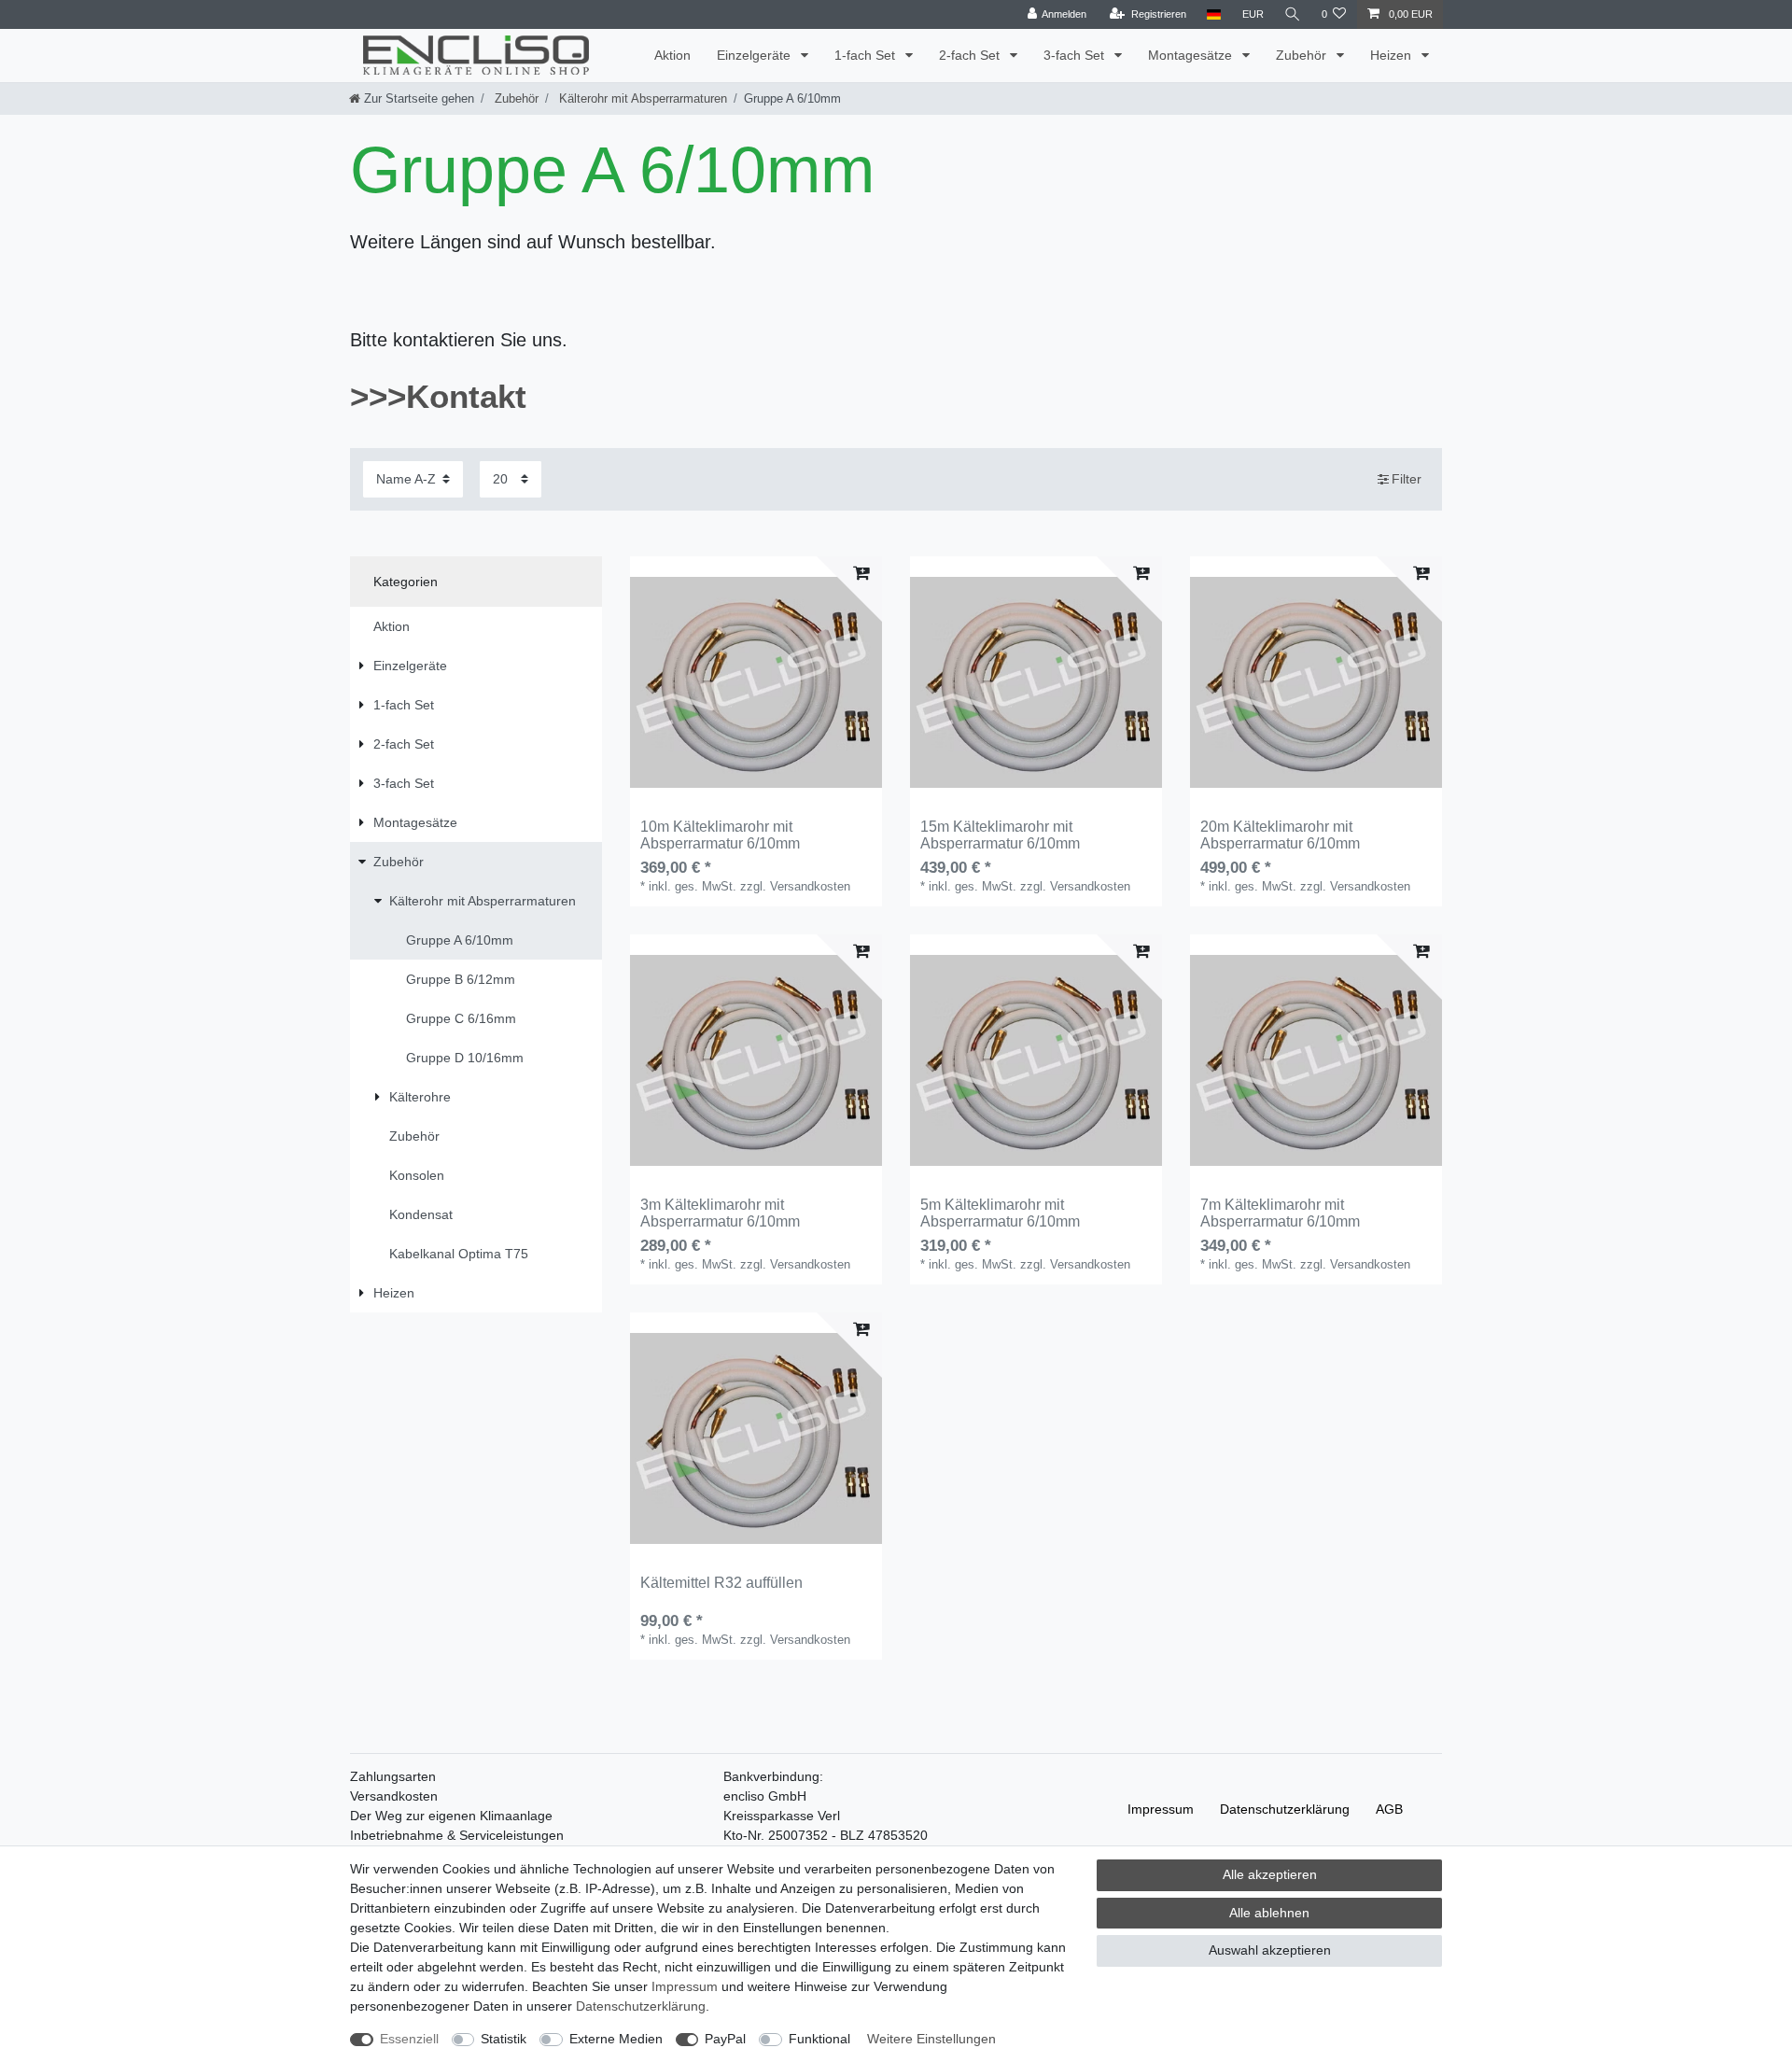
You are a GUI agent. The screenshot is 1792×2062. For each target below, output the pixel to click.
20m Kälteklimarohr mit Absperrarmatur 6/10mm (1280, 835)
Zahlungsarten (393, 1776)
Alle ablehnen (1269, 1913)
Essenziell (409, 2039)
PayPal (725, 2039)
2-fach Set (971, 55)
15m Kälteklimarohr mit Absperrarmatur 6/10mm (1000, 835)
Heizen (1393, 55)
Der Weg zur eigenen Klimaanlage (451, 1816)
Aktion (672, 55)
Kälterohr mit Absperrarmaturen (641, 98)
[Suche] (1293, 14)
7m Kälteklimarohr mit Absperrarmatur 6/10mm (1280, 1213)
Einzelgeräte (756, 55)
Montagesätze (1192, 55)
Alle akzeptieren (1270, 1874)
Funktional (819, 2039)
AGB (1389, 1809)
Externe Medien (616, 2039)
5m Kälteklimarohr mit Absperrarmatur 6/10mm (1000, 1213)
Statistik (504, 2039)
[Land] (1214, 14)
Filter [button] (1407, 479)
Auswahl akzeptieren (1270, 1950)
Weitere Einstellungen (931, 2039)
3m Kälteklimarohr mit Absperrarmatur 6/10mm (720, 1213)
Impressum (1161, 1809)
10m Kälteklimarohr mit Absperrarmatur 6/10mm (720, 835)
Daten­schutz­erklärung (1285, 1809)
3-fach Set (1076, 55)
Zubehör (1303, 55)
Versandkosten (394, 1796)
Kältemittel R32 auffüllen (721, 1583)
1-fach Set (867, 55)
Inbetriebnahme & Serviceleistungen (457, 1835)
